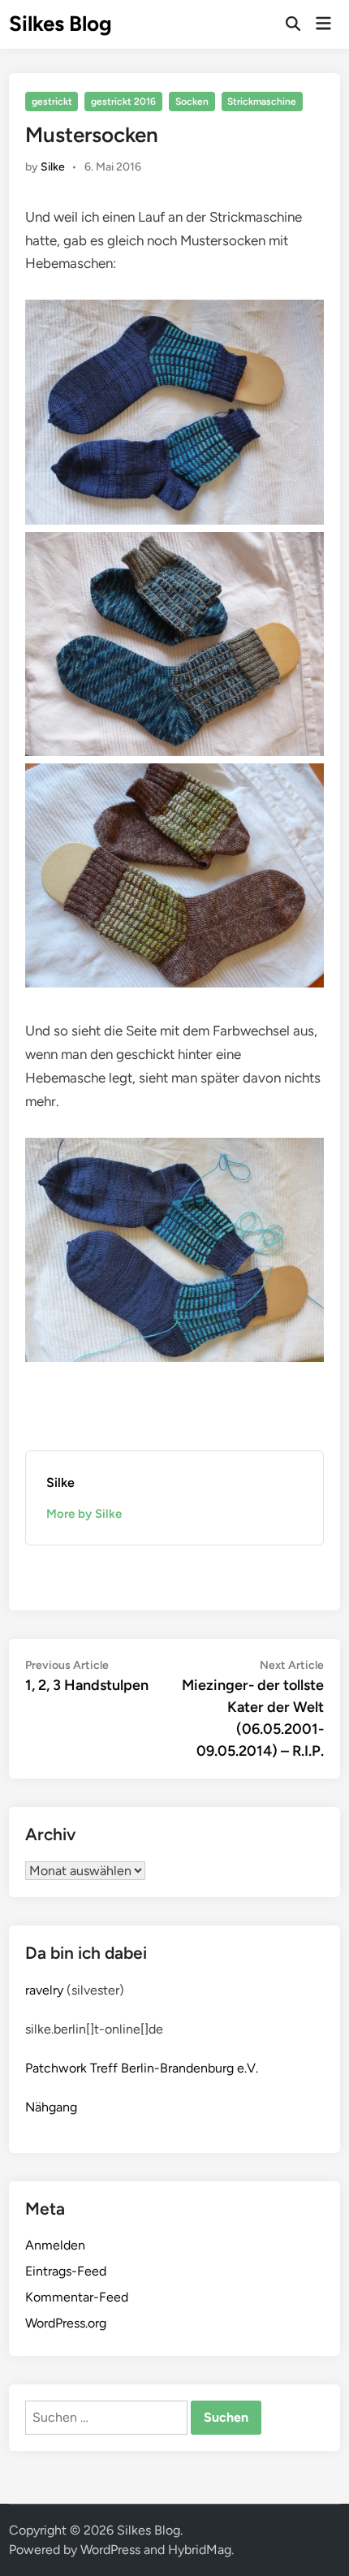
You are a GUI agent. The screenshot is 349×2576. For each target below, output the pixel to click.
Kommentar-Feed (77, 2297)
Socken (192, 102)
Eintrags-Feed (66, 2271)
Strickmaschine (262, 102)
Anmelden (55, 2245)
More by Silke (84, 1514)
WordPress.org (66, 2323)
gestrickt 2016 (123, 102)
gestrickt (52, 102)
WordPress (110, 2550)
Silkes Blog (60, 24)
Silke (53, 167)
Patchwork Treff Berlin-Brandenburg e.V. (142, 2068)
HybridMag (200, 2550)
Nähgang (51, 2107)
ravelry (44, 1990)
